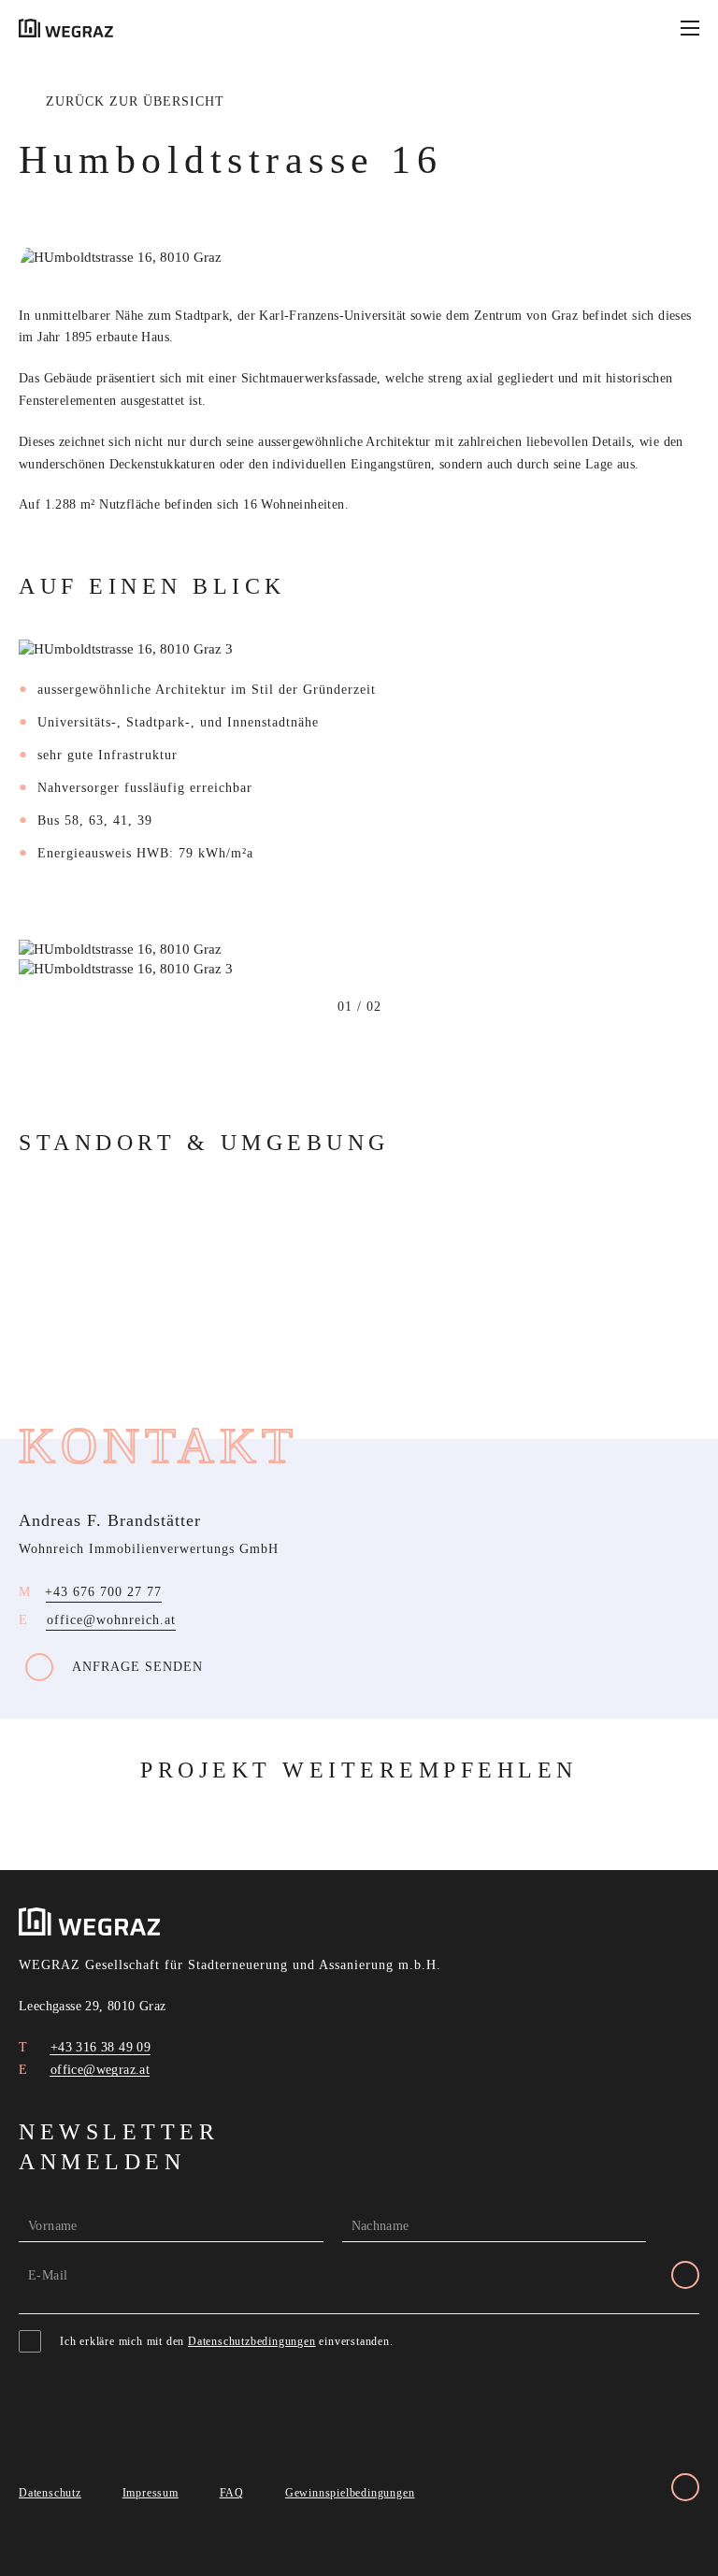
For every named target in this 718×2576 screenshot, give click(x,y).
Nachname (381, 2226)
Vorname (53, 2226)
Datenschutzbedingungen (252, 2341)
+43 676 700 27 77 (103, 1592)
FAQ (232, 2493)
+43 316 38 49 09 (98, 2047)
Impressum (151, 2493)
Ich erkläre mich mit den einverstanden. (227, 2341)
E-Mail (48, 2275)
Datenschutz (50, 2493)
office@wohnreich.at (111, 1620)
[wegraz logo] (66, 28)
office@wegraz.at (98, 2070)
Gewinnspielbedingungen (350, 2493)
